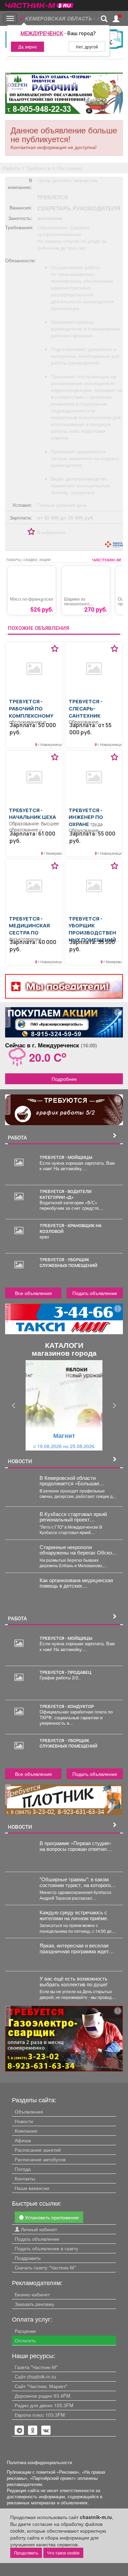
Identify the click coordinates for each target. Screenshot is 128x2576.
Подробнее (64, 1079)
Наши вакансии (32, 2188)
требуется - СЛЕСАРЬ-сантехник (86, 708)
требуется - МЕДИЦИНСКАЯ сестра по (29, 925)
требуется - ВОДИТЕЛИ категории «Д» (66, 1194)
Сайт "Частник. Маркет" (41, 2386)
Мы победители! (67, 986)
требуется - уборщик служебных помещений (68, 1262)
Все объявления (33, 1293)
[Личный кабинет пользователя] (116, 19)
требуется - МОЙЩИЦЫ (66, 1157)
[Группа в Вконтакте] (46, 2430)
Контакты (25, 2178)
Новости (24, 2121)
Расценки (25, 2331)
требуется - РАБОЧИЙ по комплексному (31, 708)
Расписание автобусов (40, 2159)
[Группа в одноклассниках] (19, 2430)
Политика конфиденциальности (39, 2462)
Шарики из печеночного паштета (77, 604)
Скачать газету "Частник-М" (45, 2267)
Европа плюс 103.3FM (40, 2415)
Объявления (29, 2111)
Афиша (23, 2140)
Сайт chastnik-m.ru (35, 2376)
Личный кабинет (38, 2229)
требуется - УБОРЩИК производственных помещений (92, 929)
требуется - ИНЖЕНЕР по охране (86, 817)
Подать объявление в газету (46, 2248)
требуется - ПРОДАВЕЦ (66, 1672)
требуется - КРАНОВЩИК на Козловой (70, 1228)
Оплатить (25, 2340)
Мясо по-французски (31, 599)
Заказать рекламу (34, 2304)
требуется (53, 197)
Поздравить (28, 2258)
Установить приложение (51, 2217)
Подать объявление (95, 1293)
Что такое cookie (63, 2553)
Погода (23, 2169)
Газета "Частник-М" (36, 2367)
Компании (26, 2131)
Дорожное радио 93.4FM (42, 2396)
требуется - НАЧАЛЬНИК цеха (32, 814)
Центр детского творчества (67, 180)
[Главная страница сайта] (39, 3)
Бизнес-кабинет (32, 2294)
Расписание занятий (38, 2150)
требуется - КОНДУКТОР (67, 1706)
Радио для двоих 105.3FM (44, 2405)
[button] (14, 1405)
